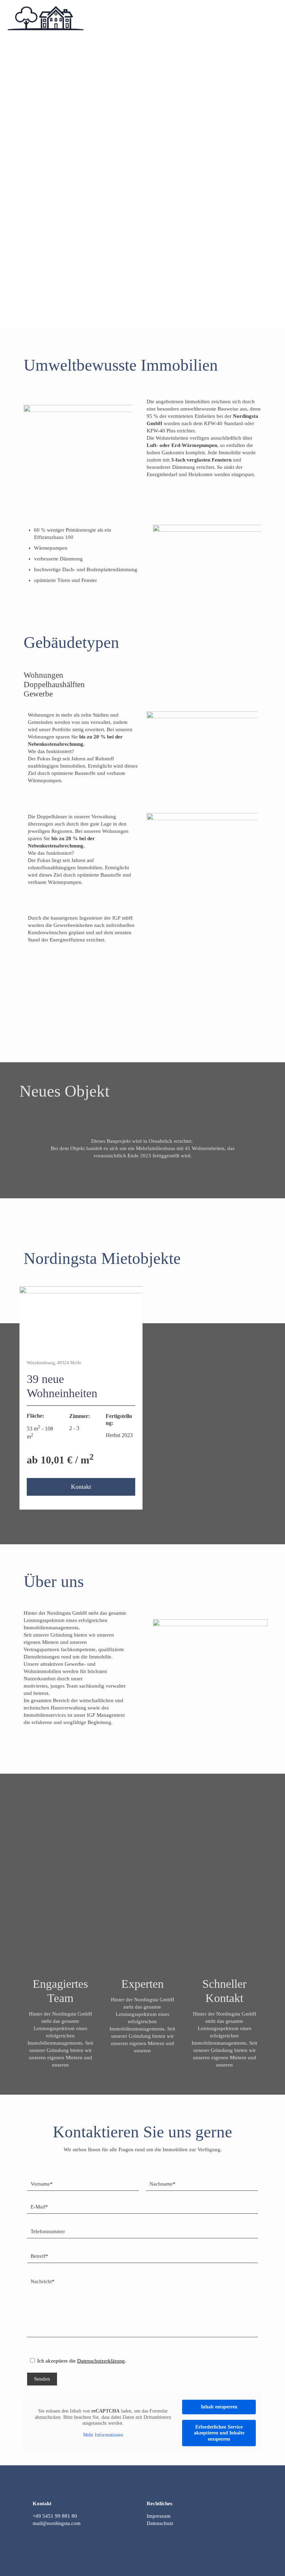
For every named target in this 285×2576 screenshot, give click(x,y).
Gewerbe (38, 694)
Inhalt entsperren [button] (219, 2407)
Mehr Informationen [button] (103, 2435)
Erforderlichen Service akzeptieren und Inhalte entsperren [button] (219, 2433)
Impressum (159, 2516)
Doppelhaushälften (54, 685)
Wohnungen (43, 675)
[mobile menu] (274, 17)
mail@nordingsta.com (57, 2523)
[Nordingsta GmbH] (46, 17)
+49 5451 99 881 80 (55, 2516)
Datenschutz (160, 2523)
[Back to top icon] (142, 2552)
